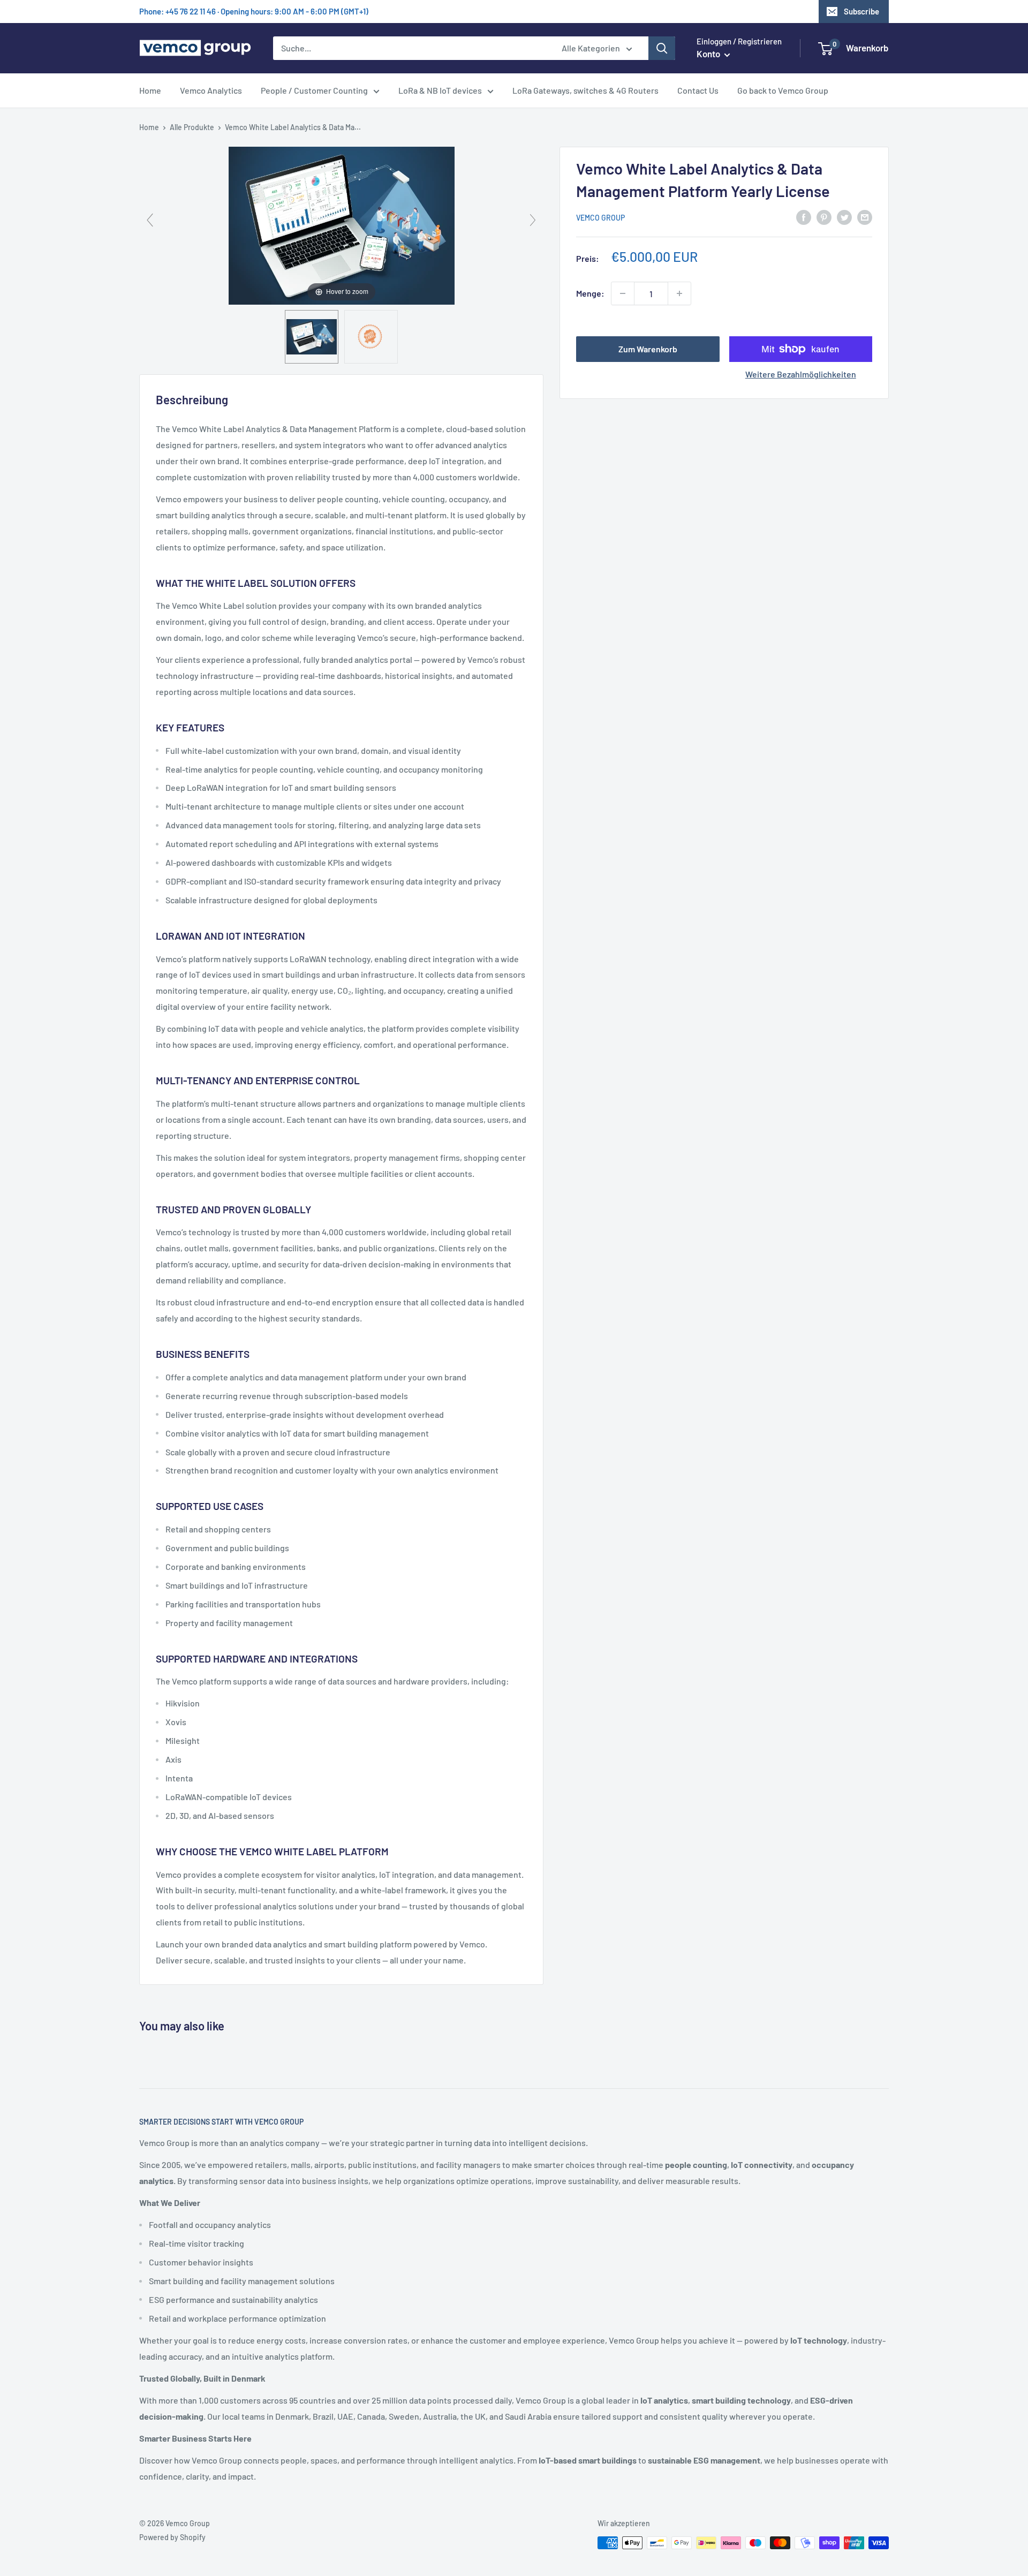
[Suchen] (662, 48)
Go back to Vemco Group (783, 90)
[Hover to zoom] (342, 225)
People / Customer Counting (314, 90)
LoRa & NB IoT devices (440, 90)
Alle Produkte (192, 127)
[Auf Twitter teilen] (844, 217)
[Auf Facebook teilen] (804, 217)
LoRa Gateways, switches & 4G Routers (585, 90)
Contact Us (698, 90)
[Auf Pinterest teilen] (824, 217)
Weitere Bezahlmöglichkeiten (801, 374)
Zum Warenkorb (648, 349)
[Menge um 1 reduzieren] (623, 293)
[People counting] (312, 337)
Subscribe (861, 11)
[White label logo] (371, 337)
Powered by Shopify (172, 2537)
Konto (709, 54)
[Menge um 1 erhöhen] (679, 293)
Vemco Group (600, 218)
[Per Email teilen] (865, 217)
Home (150, 90)
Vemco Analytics (211, 90)
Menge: (590, 293)
